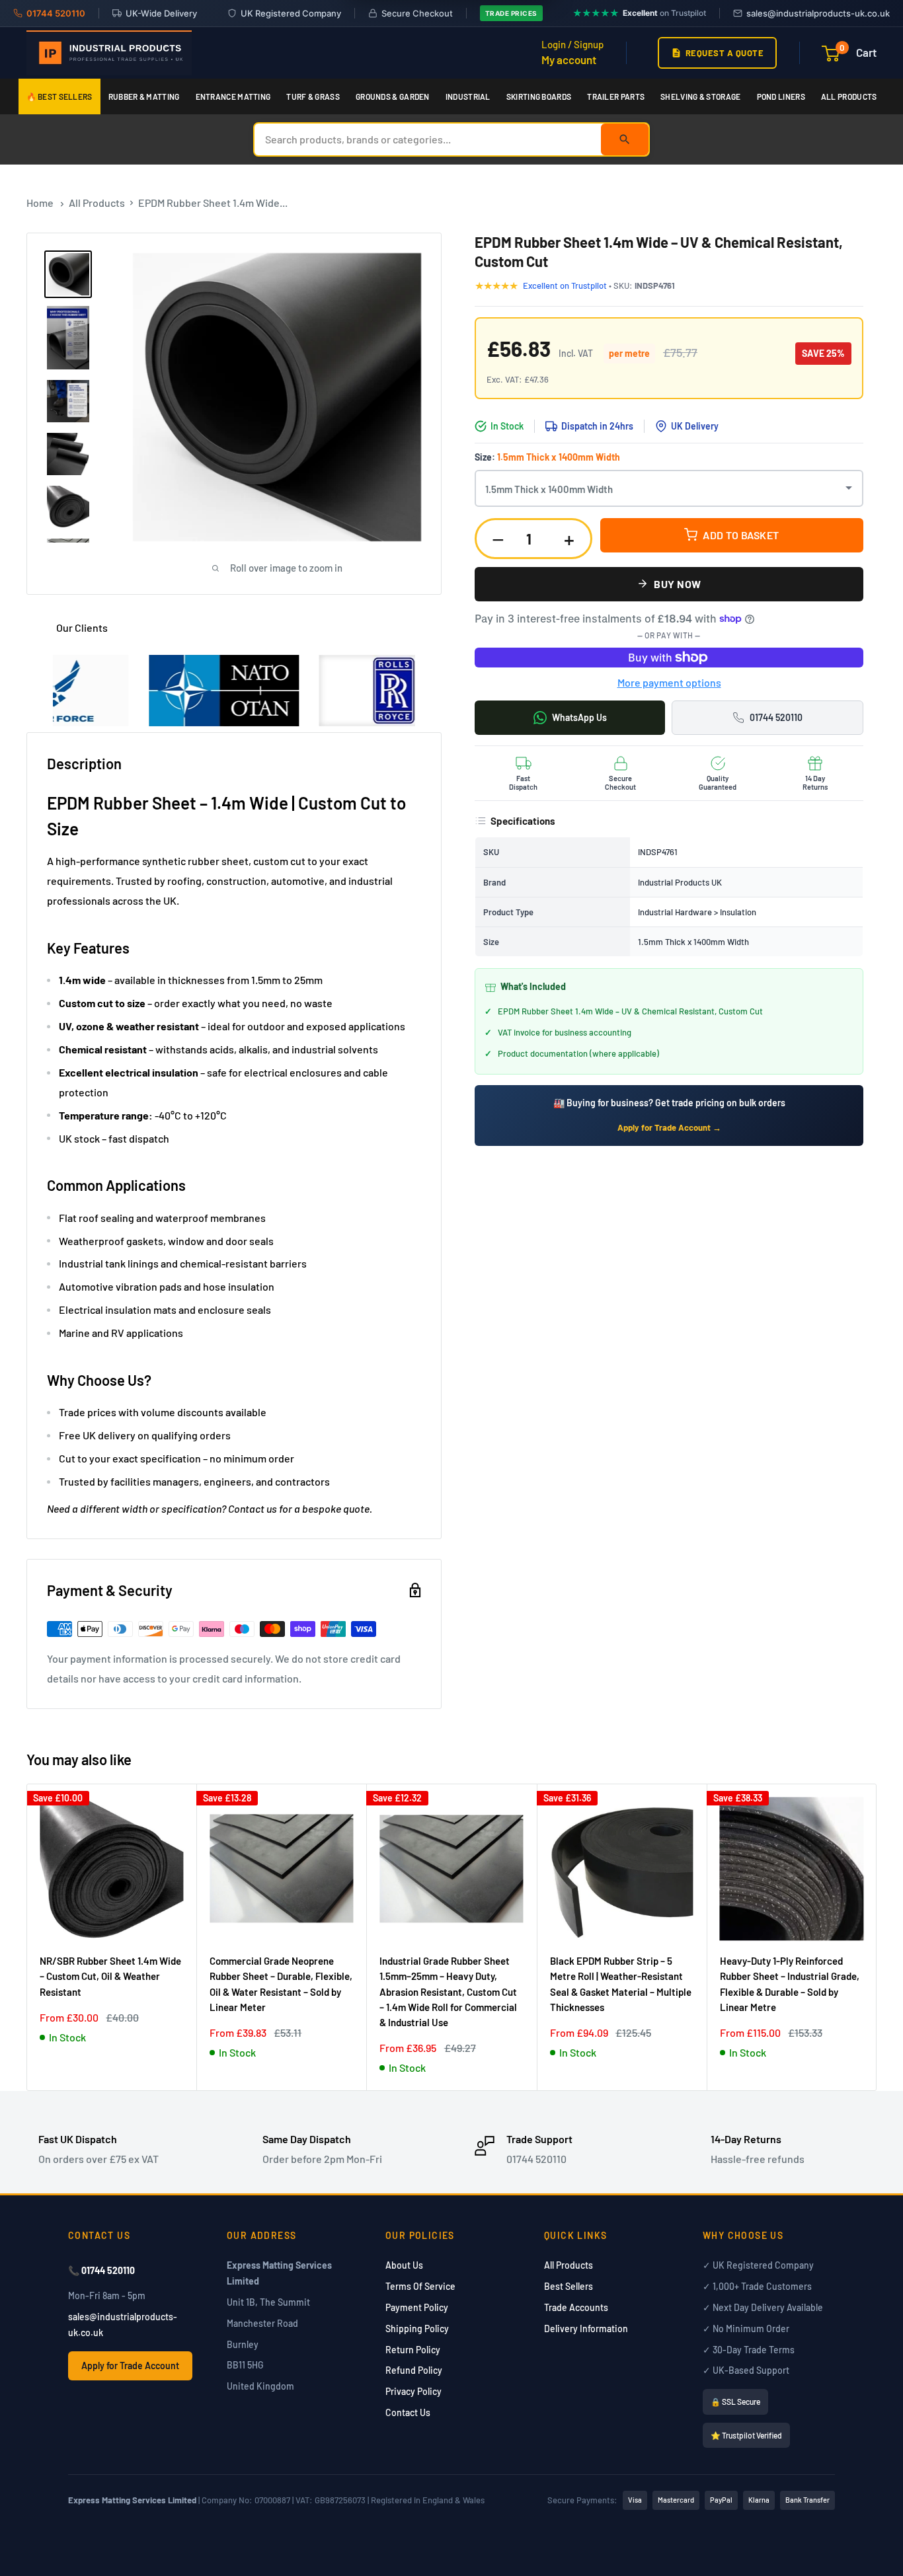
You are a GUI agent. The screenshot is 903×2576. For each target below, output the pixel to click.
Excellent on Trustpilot (566, 285)
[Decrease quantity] (498, 538)
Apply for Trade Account (130, 2366)
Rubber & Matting (144, 96)
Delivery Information (586, 2329)
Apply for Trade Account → (669, 1127)
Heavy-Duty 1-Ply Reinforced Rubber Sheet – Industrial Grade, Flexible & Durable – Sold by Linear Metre (790, 1984)
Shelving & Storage (700, 96)
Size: (547, 457)
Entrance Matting (233, 96)
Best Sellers (569, 2286)
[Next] (877, 1937)
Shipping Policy (417, 2329)
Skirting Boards (539, 96)
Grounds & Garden (393, 96)
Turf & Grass (313, 96)
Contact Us (408, 2412)
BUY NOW (678, 584)
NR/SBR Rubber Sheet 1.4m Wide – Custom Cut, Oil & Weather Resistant (110, 1976)
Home (40, 203)
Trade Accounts (576, 2307)
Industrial (468, 96)
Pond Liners (781, 96)
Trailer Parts (616, 96)
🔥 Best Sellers (59, 96)
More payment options (669, 682)
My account (569, 59)
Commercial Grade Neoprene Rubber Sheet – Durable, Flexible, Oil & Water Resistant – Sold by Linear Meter (281, 1984)
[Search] (625, 139)
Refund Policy (414, 2370)
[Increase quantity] (569, 538)
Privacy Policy (413, 2391)
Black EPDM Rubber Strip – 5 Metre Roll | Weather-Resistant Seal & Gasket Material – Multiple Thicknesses (621, 1984)
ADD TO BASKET (741, 535)
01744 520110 (776, 717)
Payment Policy (417, 2307)
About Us (404, 2265)
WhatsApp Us (579, 717)
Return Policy (413, 2350)
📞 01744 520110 (101, 2270)
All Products (849, 96)
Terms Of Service (420, 2286)
